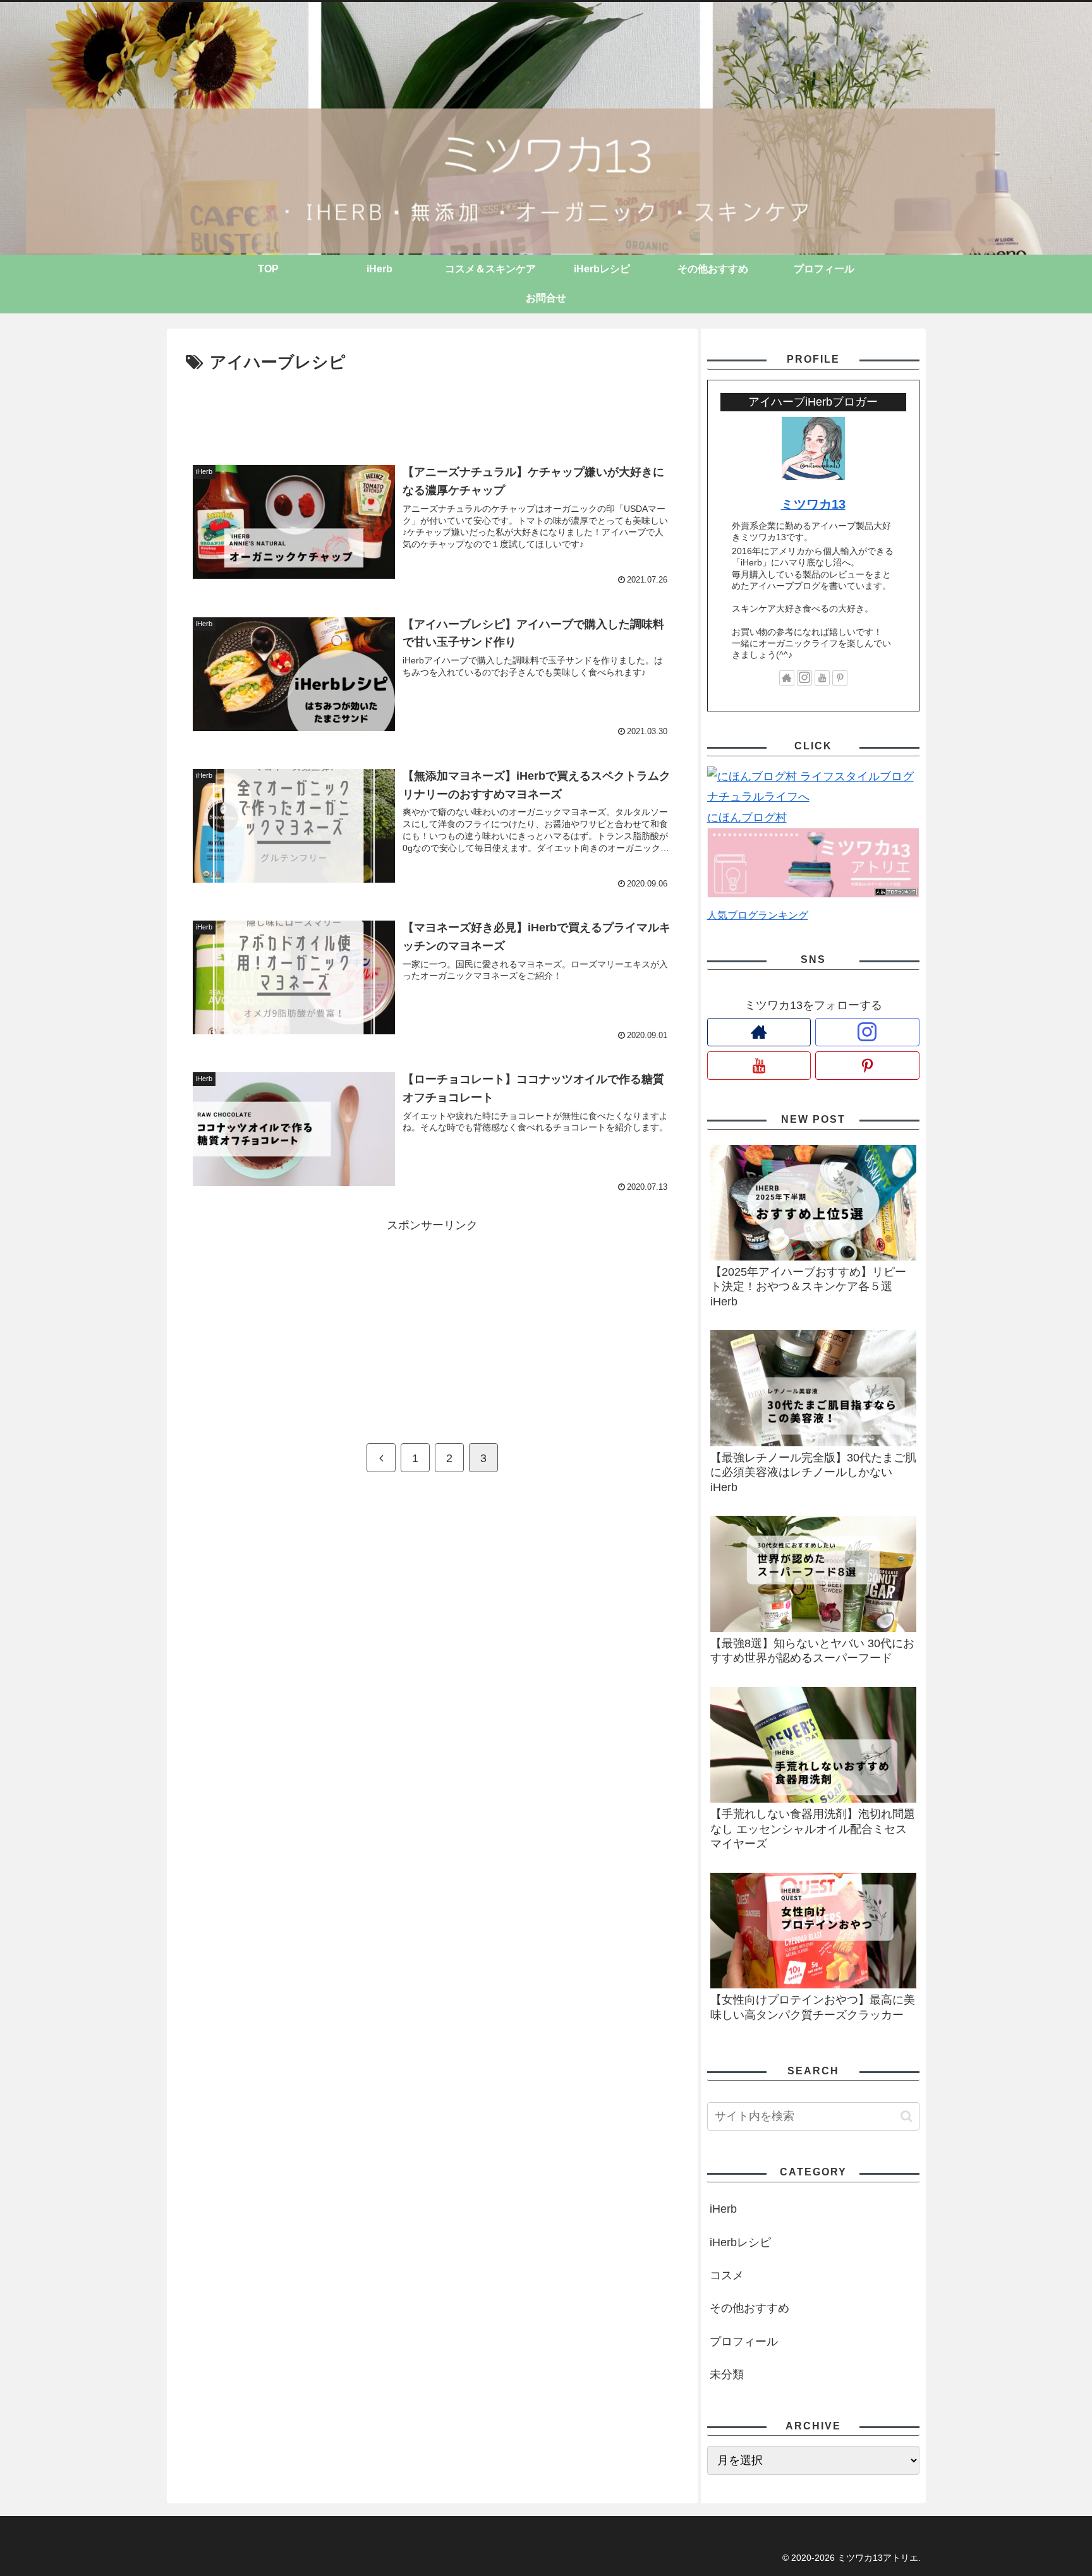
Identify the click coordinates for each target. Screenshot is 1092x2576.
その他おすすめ (749, 2308)
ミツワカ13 (813, 504)
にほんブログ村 (747, 818)
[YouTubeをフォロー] (822, 678)
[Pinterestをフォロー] (840, 678)
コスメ (727, 2275)
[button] (907, 2116)
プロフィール (744, 2342)
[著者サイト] (787, 678)
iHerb (723, 2209)
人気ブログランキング (758, 915)
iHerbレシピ (740, 2242)
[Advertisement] (432, 412)
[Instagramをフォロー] (804, 678)
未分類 (727, 2374)
